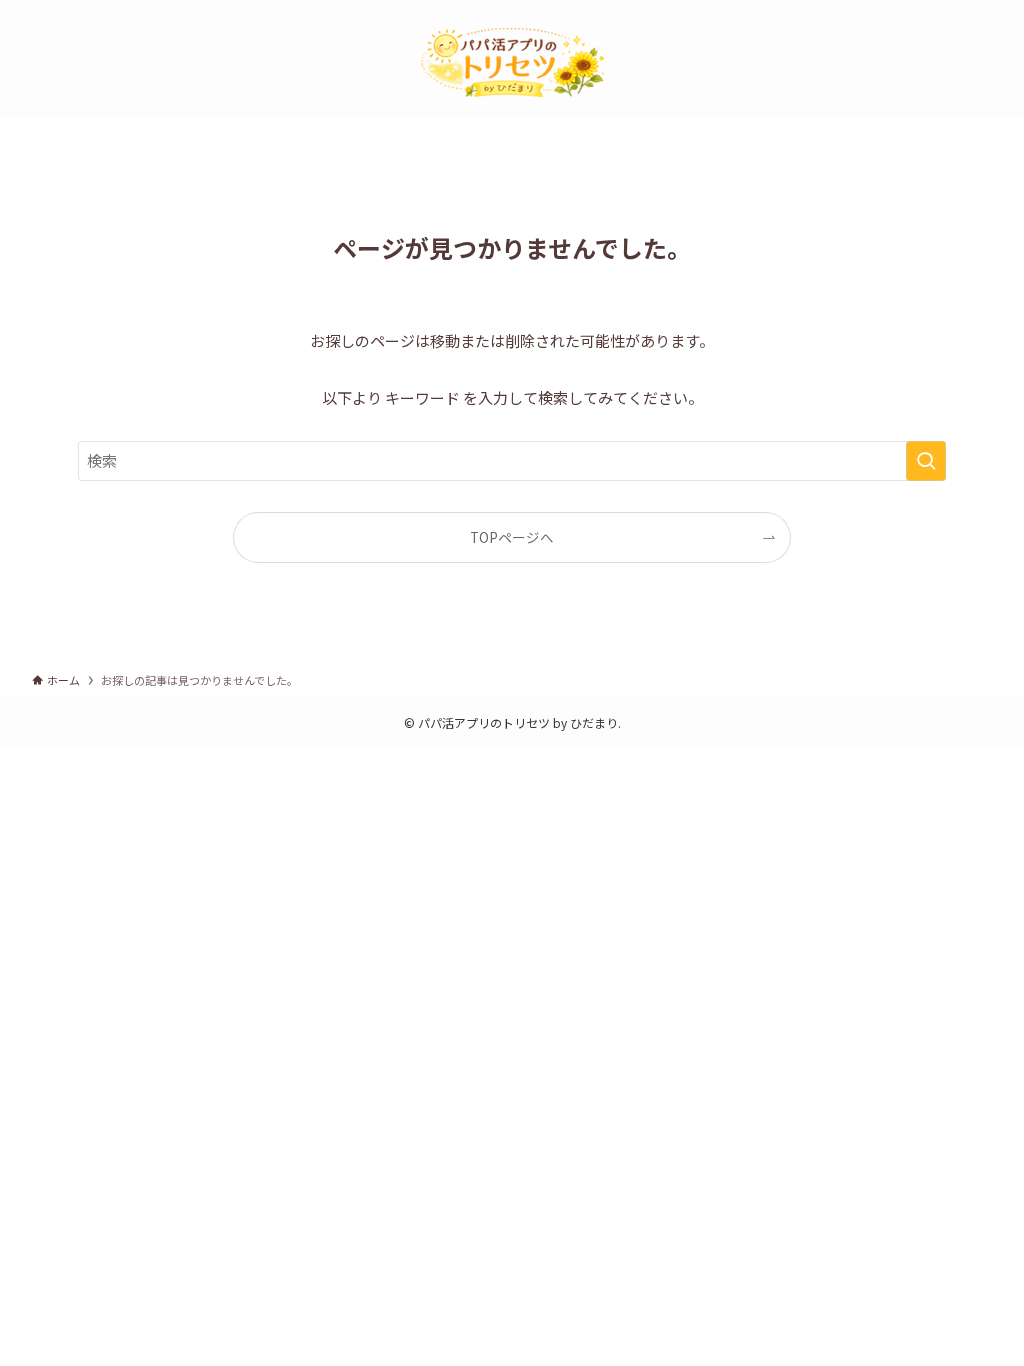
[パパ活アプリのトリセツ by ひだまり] (512, 62)
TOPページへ (512, 537)
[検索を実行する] (926, 461)
